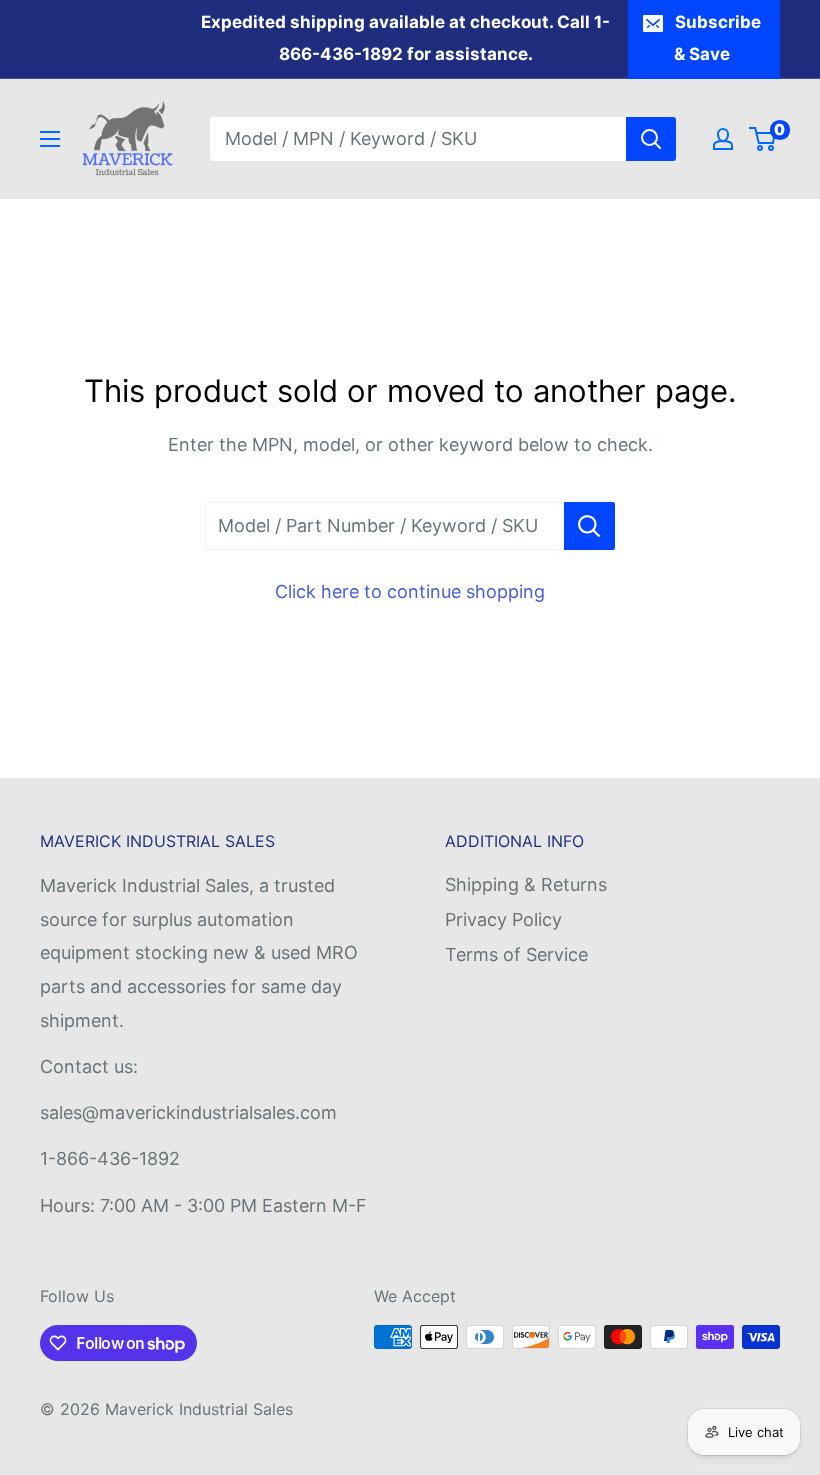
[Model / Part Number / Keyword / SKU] (589, 526)
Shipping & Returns (526, 884)
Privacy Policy (503, 919)
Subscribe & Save (717, 38)
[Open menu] (50, 139)
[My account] (723, 139)
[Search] (651, 139)
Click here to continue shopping (410, 591)
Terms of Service (516, 954)
